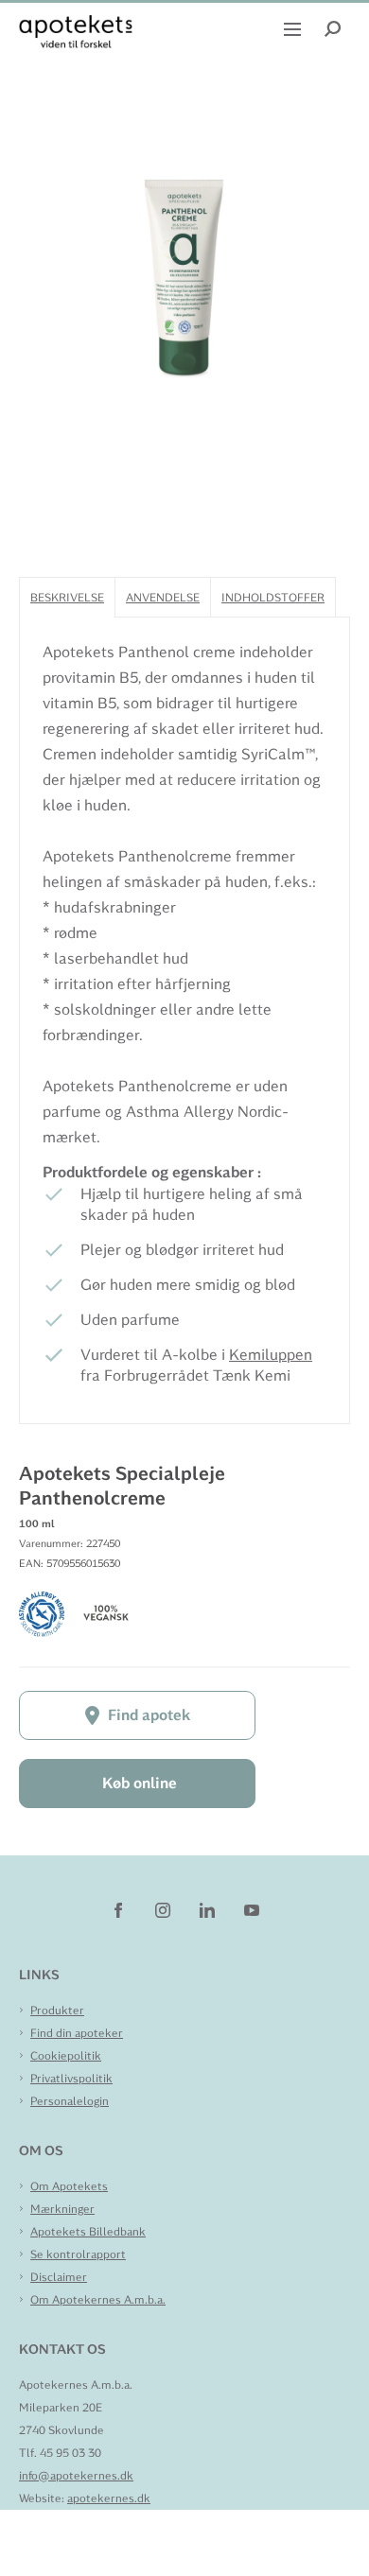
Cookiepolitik (66, 2056)
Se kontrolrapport (78, 2254)
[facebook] (120, 1909)
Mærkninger (62, 2209)
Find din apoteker (77, 2033)
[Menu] (295, 27)
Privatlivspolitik (71, 2079)
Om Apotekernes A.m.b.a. (98, 2300)
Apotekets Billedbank (88, 2232)
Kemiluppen (271, 1355)
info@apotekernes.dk (76, 2476)
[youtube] (252, 1909)
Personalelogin (70, 2101)
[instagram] (164, 1909)
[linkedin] (209, 1909)
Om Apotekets (69, 2186)
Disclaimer (59, 2277)
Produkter (57, 2010)
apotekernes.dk (109, 2498)
